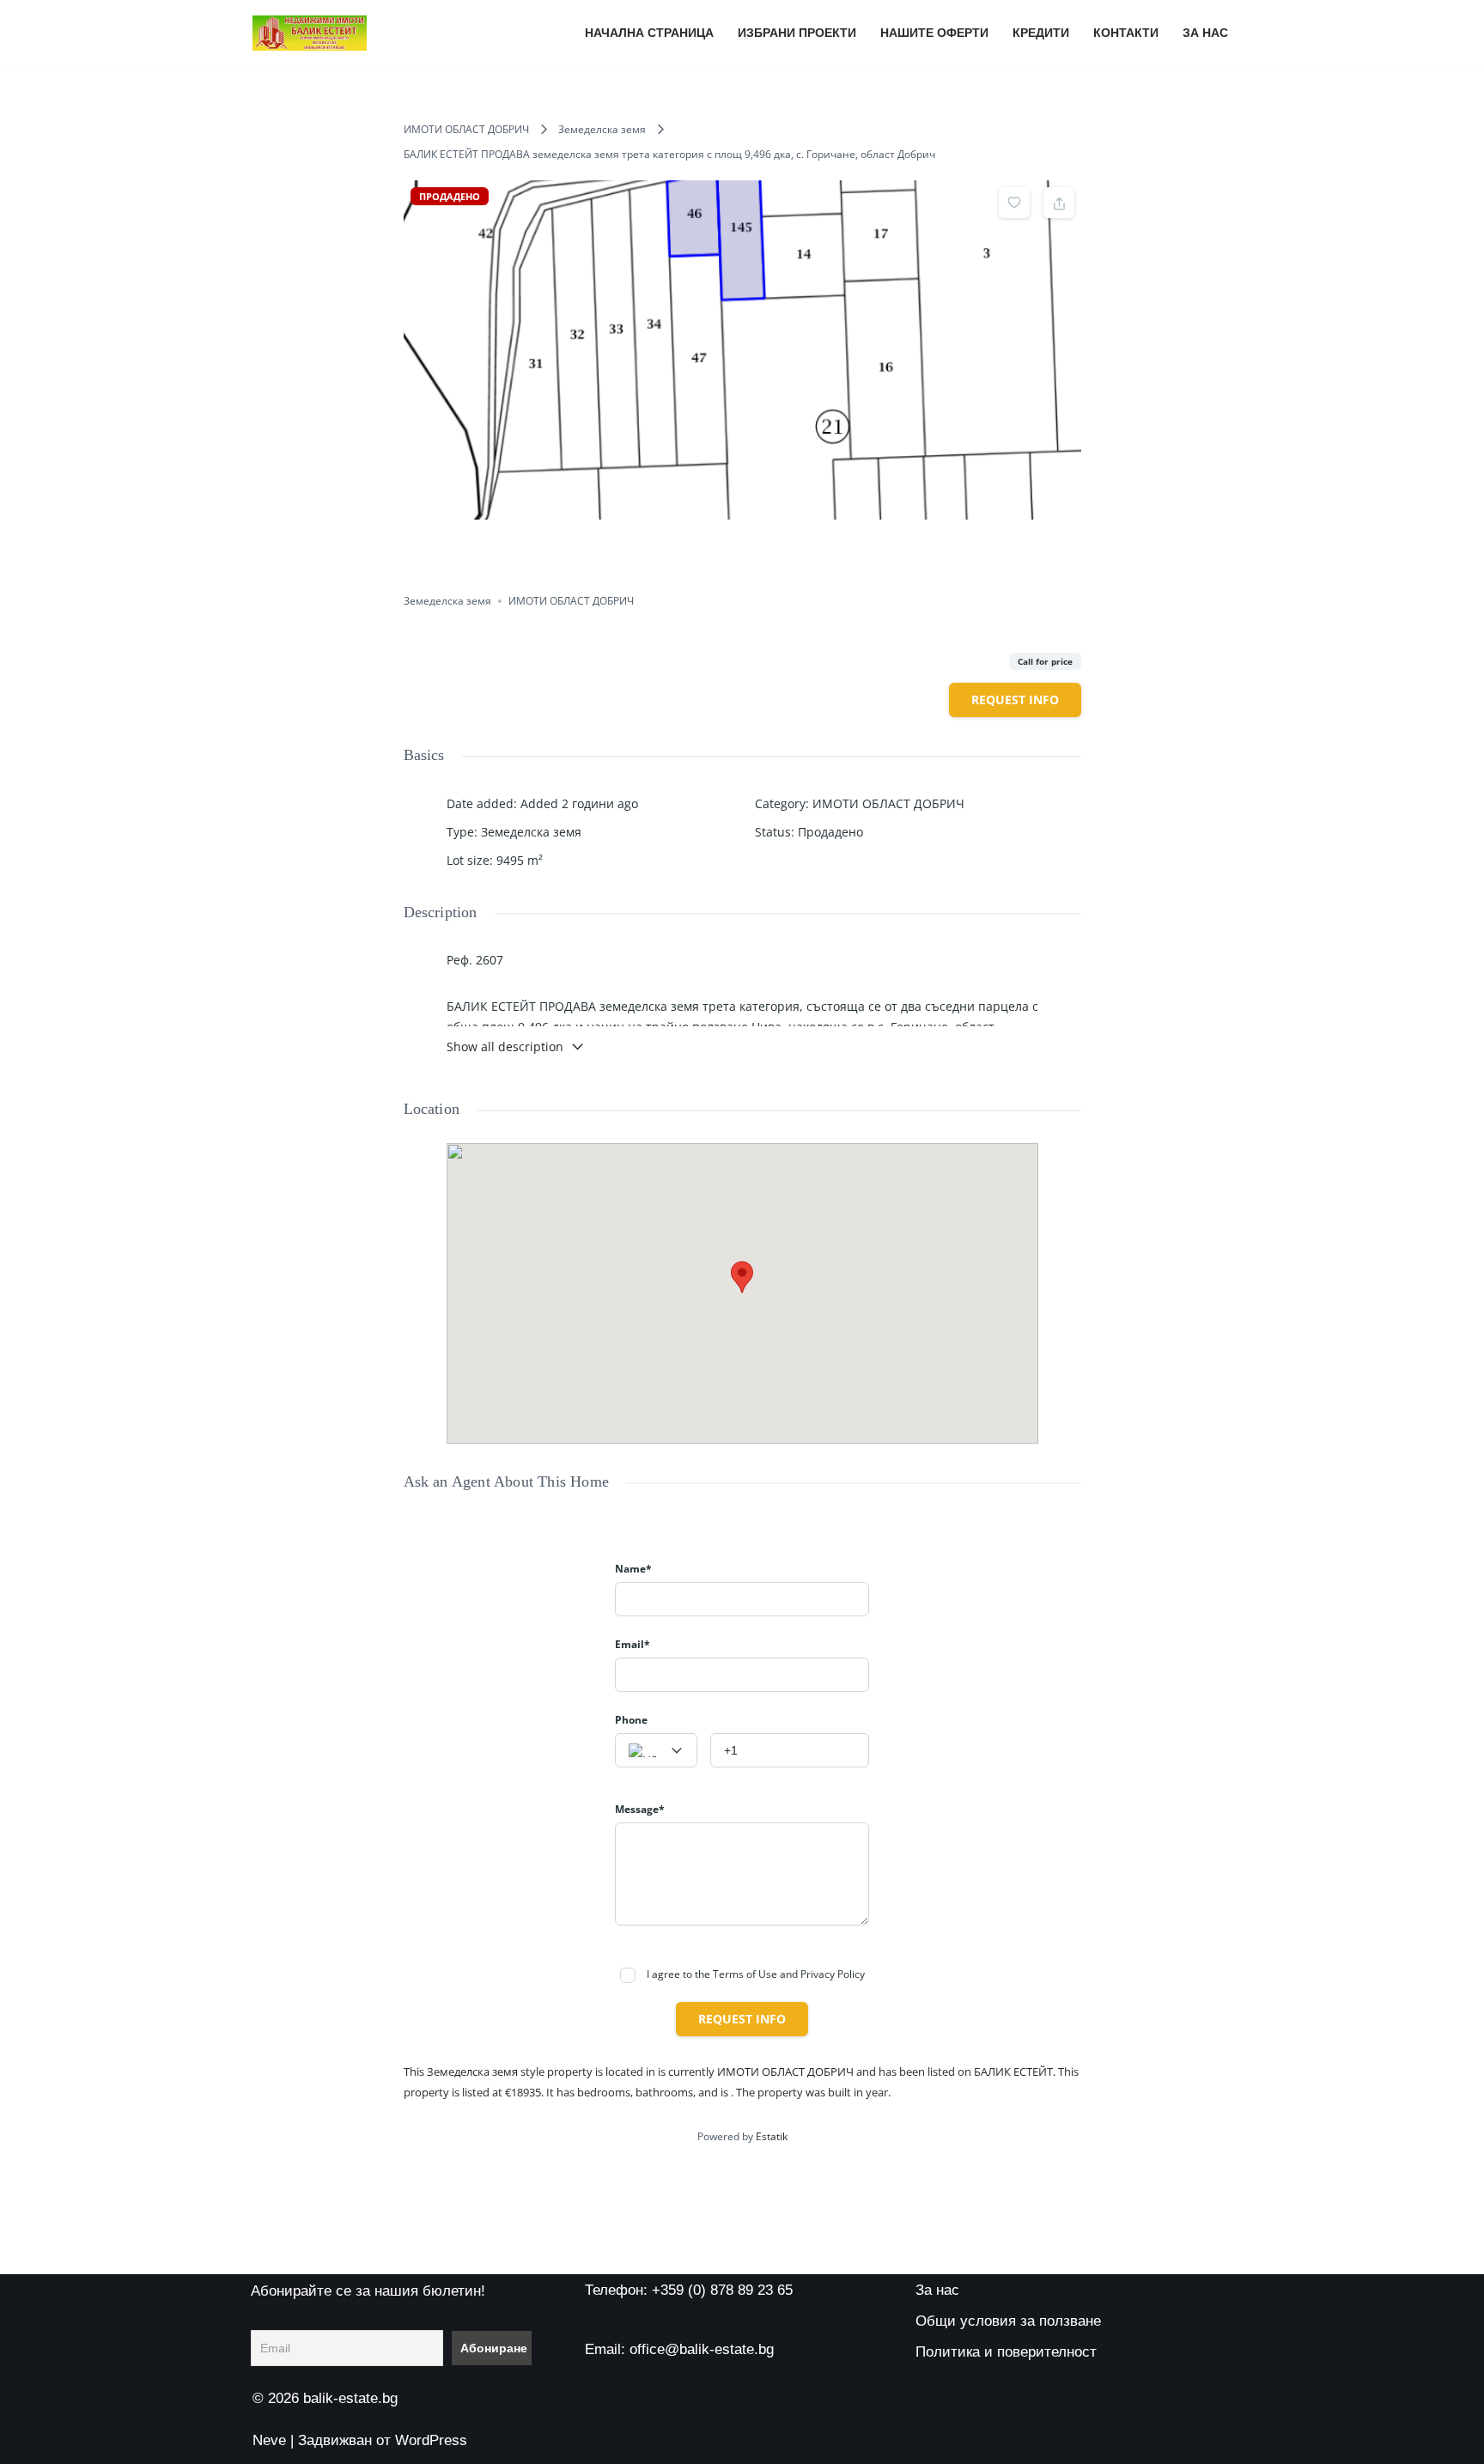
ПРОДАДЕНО (450, 196)
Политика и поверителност (1006, 2352)
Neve (269, 2440)
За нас (1205, 33)
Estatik (772, 2136)
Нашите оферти (934, 33)
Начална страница (649, 33)
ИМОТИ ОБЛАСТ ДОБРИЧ (466, 129)
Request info (1015, 700)
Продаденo (830, 832)
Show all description (505, 1046)
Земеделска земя (602, 129)
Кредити (1041, 33)
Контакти (1126, 33)
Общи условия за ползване (1008, 2321)
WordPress (431, 2440)
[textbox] (656, 1751)
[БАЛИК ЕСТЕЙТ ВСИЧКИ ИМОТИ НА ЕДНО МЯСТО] (310, 33)
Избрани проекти (797, 33)
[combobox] (656, 1750)
